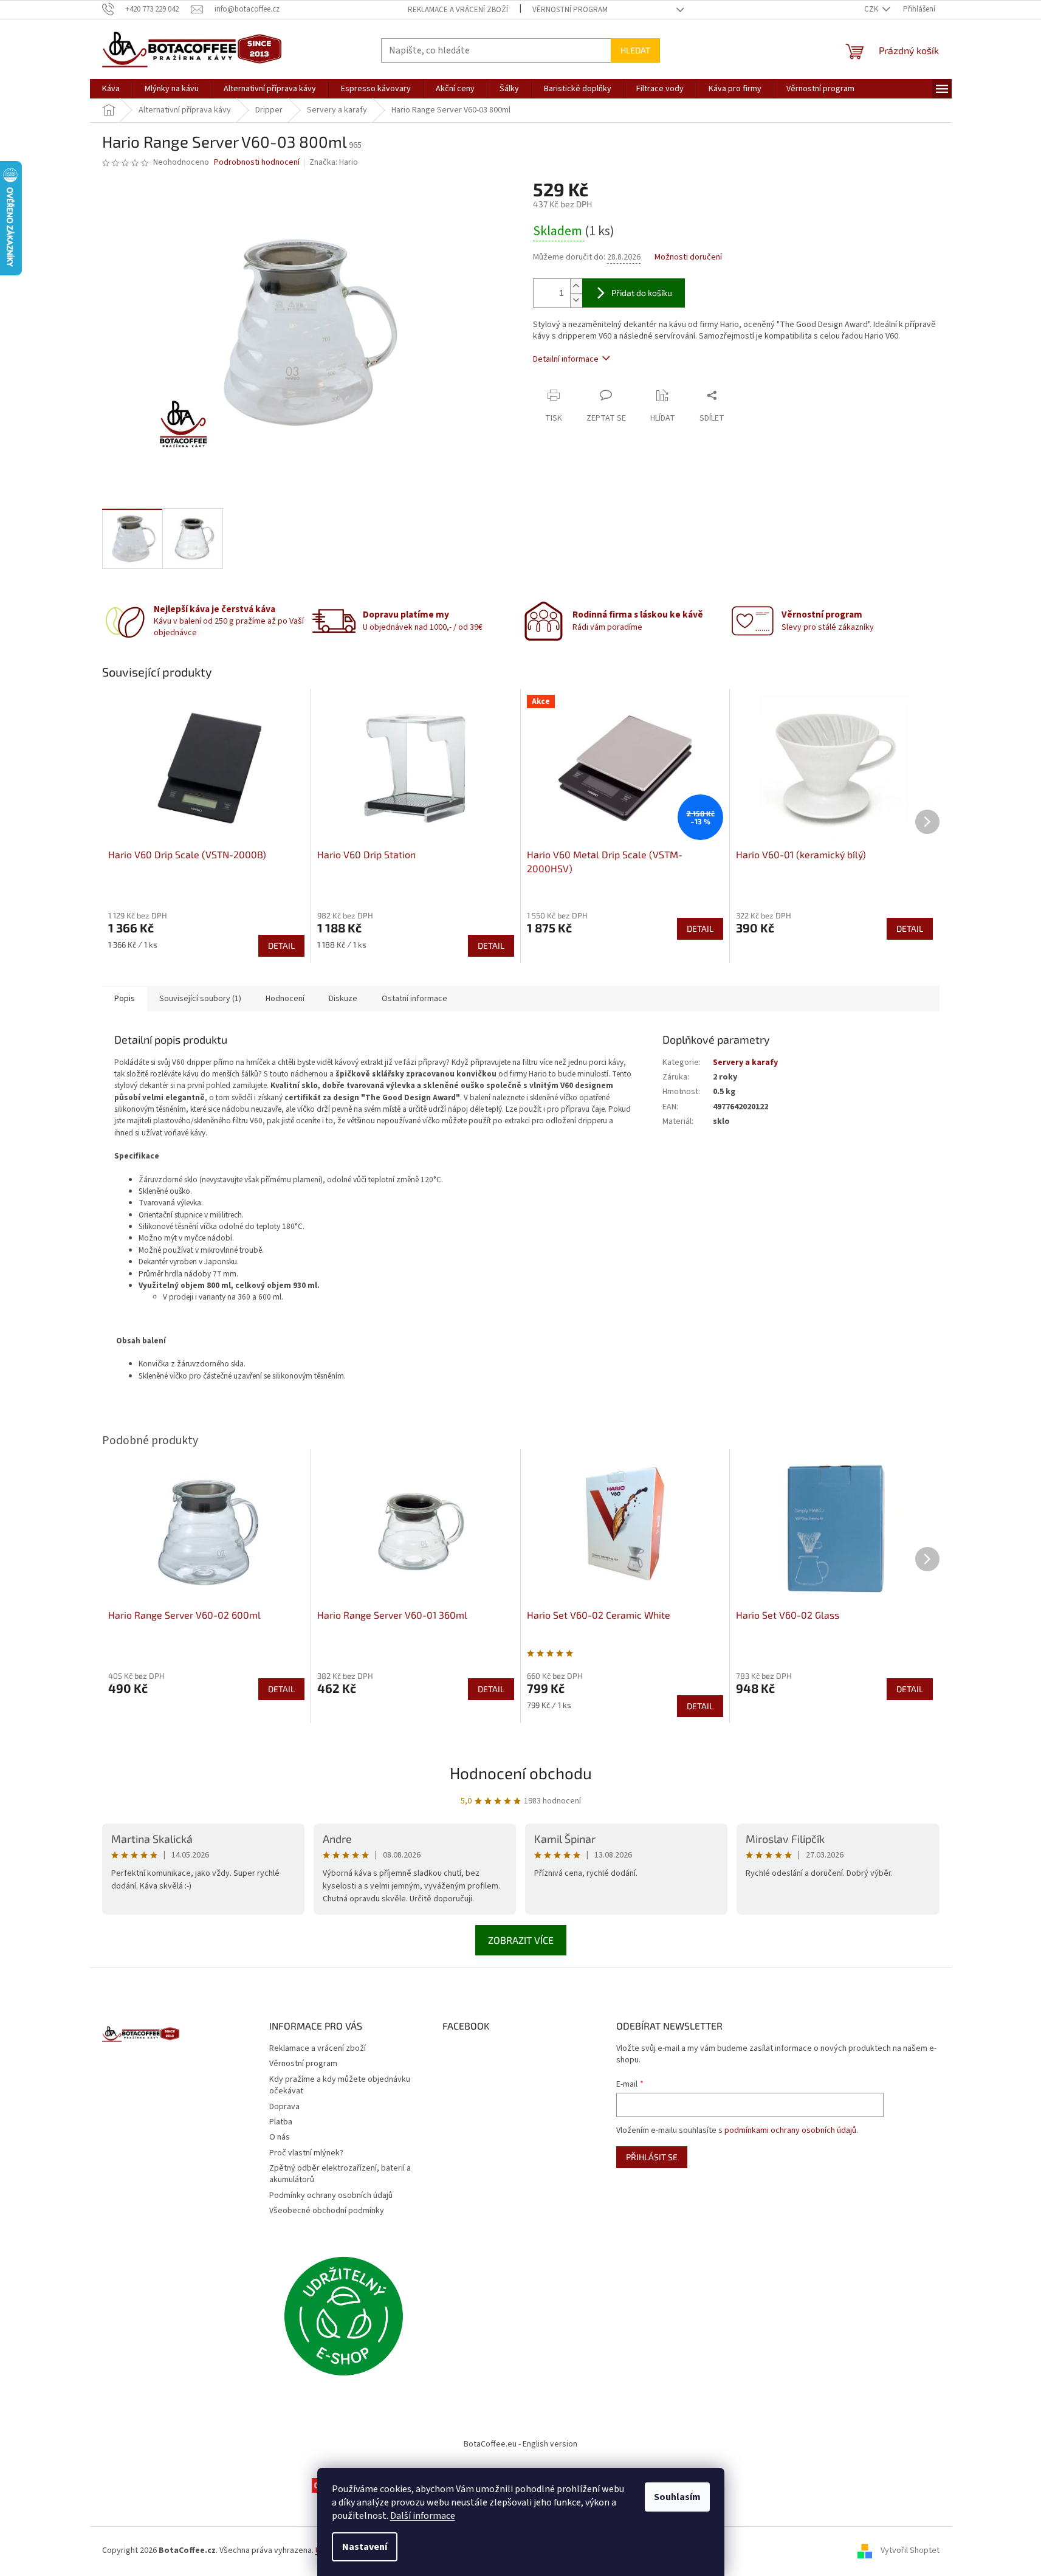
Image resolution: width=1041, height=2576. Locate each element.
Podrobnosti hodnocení (257, 163)
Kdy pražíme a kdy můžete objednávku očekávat (340, 2085)
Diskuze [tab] (343, 999)
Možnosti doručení (688, 257)
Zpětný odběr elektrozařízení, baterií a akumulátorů (340, 2174)
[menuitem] (111, 89)
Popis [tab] (125, 999)
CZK (872, 9)
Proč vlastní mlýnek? (306, 2153)
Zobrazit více (521, 1940)
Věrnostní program (570, 10)
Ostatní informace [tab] (414, 999)
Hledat (635, 50)
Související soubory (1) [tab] (200, 999)
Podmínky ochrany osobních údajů (331, 2195)
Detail (281, 945)
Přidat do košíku (642, 293)
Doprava (284, 2107)
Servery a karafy (745, 1062)
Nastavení (365, 2547)
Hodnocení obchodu (521, 1773)
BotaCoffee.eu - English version (520, 2444)
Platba (281, 2122)
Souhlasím (677, 2497)
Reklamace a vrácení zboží (458, 10)
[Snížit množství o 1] (576, 300)
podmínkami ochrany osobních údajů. (791, 2130)
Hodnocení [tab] (285, 999)
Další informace (423, 2516)
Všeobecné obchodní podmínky (327, 2211)
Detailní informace (566, 359)
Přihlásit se (652, 2157)
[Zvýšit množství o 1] (576, 286)
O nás (280, 2137)
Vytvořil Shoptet (910, 2550)
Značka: (334, 162)
